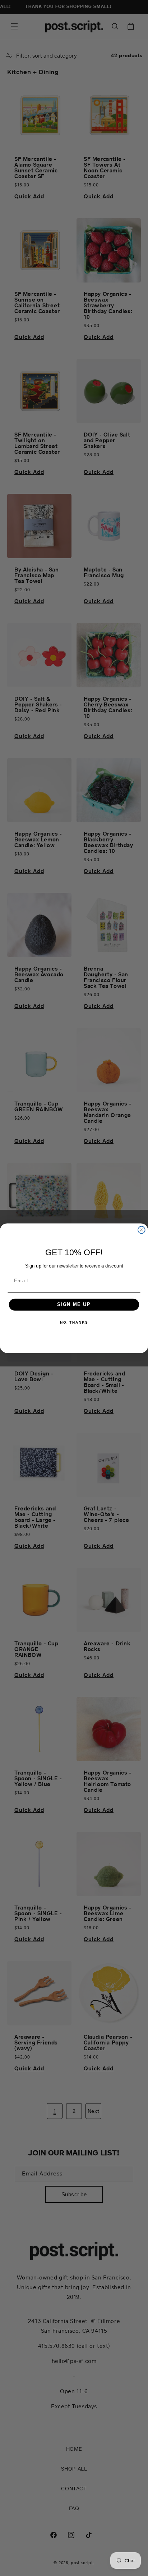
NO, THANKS (74, 1322)
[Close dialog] (142, 1230)
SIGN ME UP (74, 1304)
